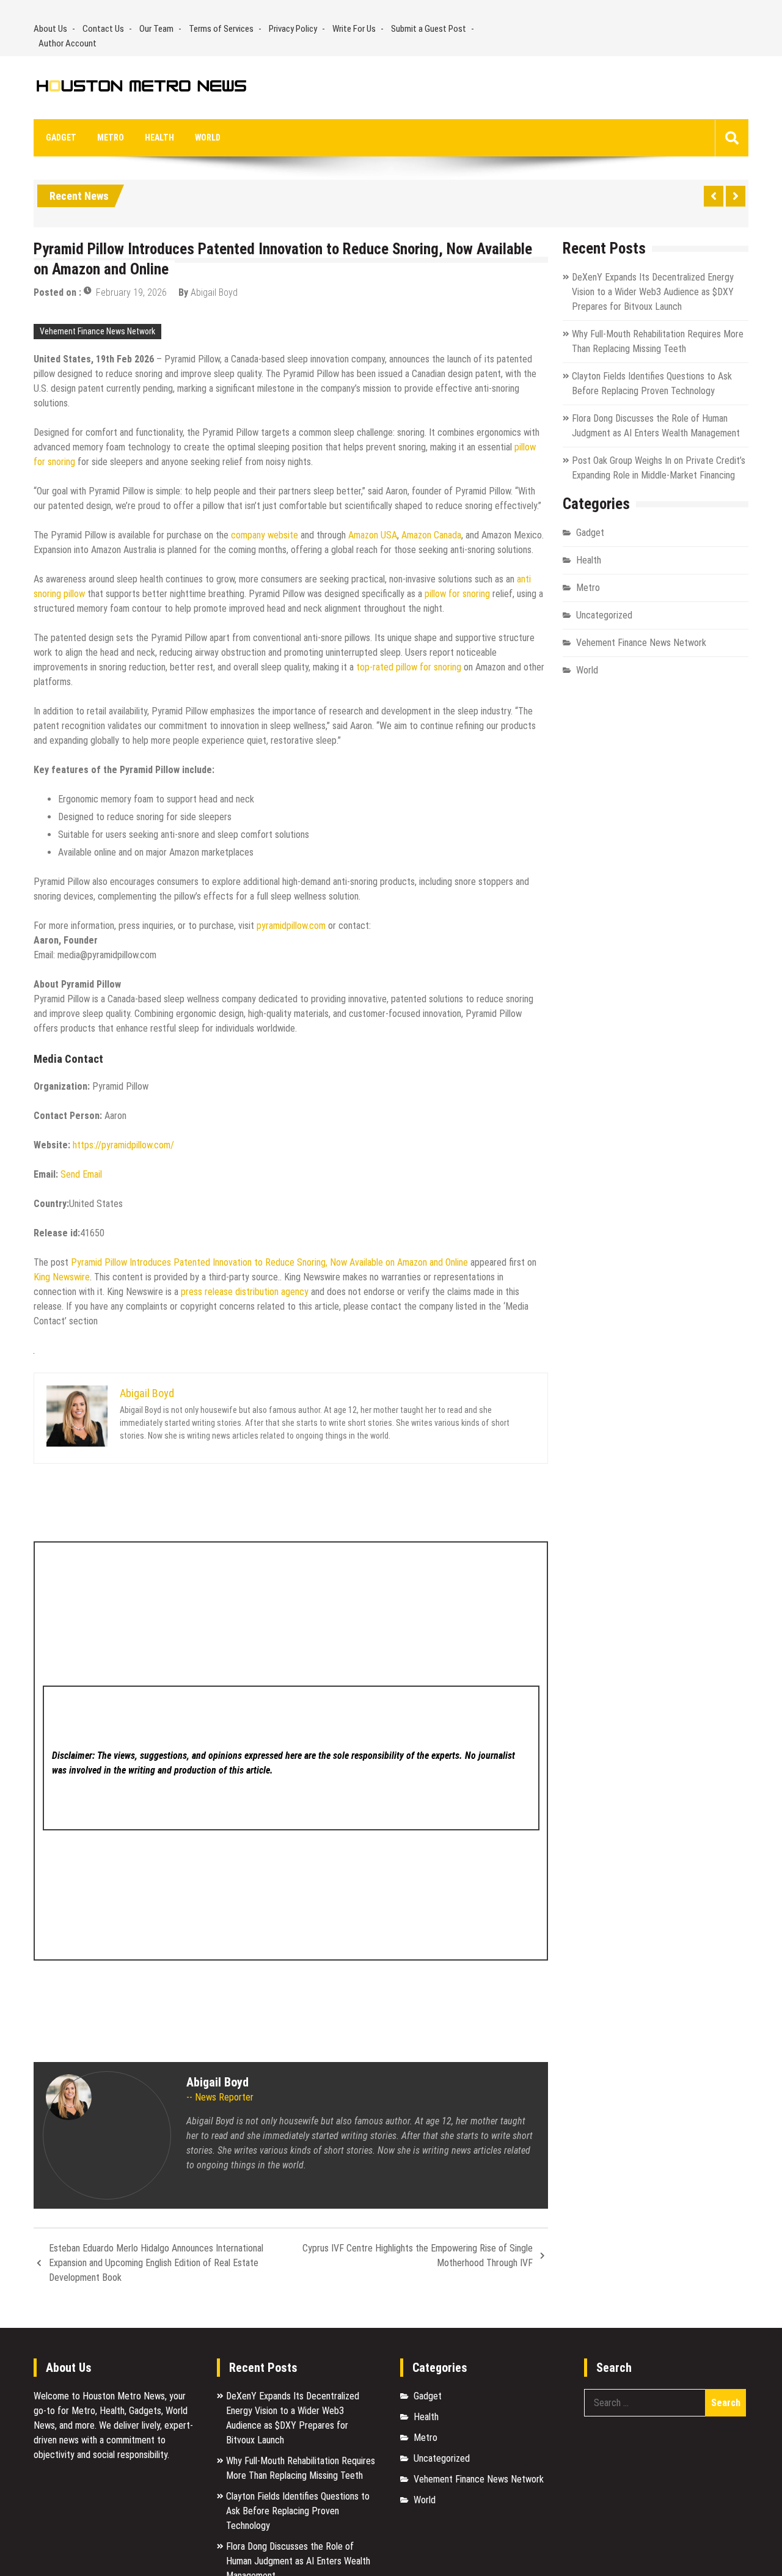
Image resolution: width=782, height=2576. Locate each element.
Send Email (81, 1174)
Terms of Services (221, 29)
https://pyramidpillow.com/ (123, 1145)
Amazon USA (371, 535)
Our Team (156, 29)
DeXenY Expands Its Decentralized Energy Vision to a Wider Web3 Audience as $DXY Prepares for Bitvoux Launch (653, 292)
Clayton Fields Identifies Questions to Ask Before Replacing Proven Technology (298, 2511)
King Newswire (62, 1277)
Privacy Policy (293, 29)
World (208, 138)
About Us (50, 29)
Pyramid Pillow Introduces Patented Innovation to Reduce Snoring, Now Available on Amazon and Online (269, 1262)
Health (159, 138)
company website (263, 535)
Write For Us (354, 29)
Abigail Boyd (214, 292)
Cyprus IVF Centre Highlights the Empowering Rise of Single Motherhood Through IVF (418, 2255)
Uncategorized (604, 615)
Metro (111, 138)
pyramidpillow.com (290, 926)
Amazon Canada (431, 535)
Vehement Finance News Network (97, 331)
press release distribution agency (245, 1292)
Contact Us (103, 29)
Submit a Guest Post (429, 29)
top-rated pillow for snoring (409, 667)
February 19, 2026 (131, 292)
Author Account (68, 43)
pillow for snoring (457, 594)
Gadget (61, 138)
